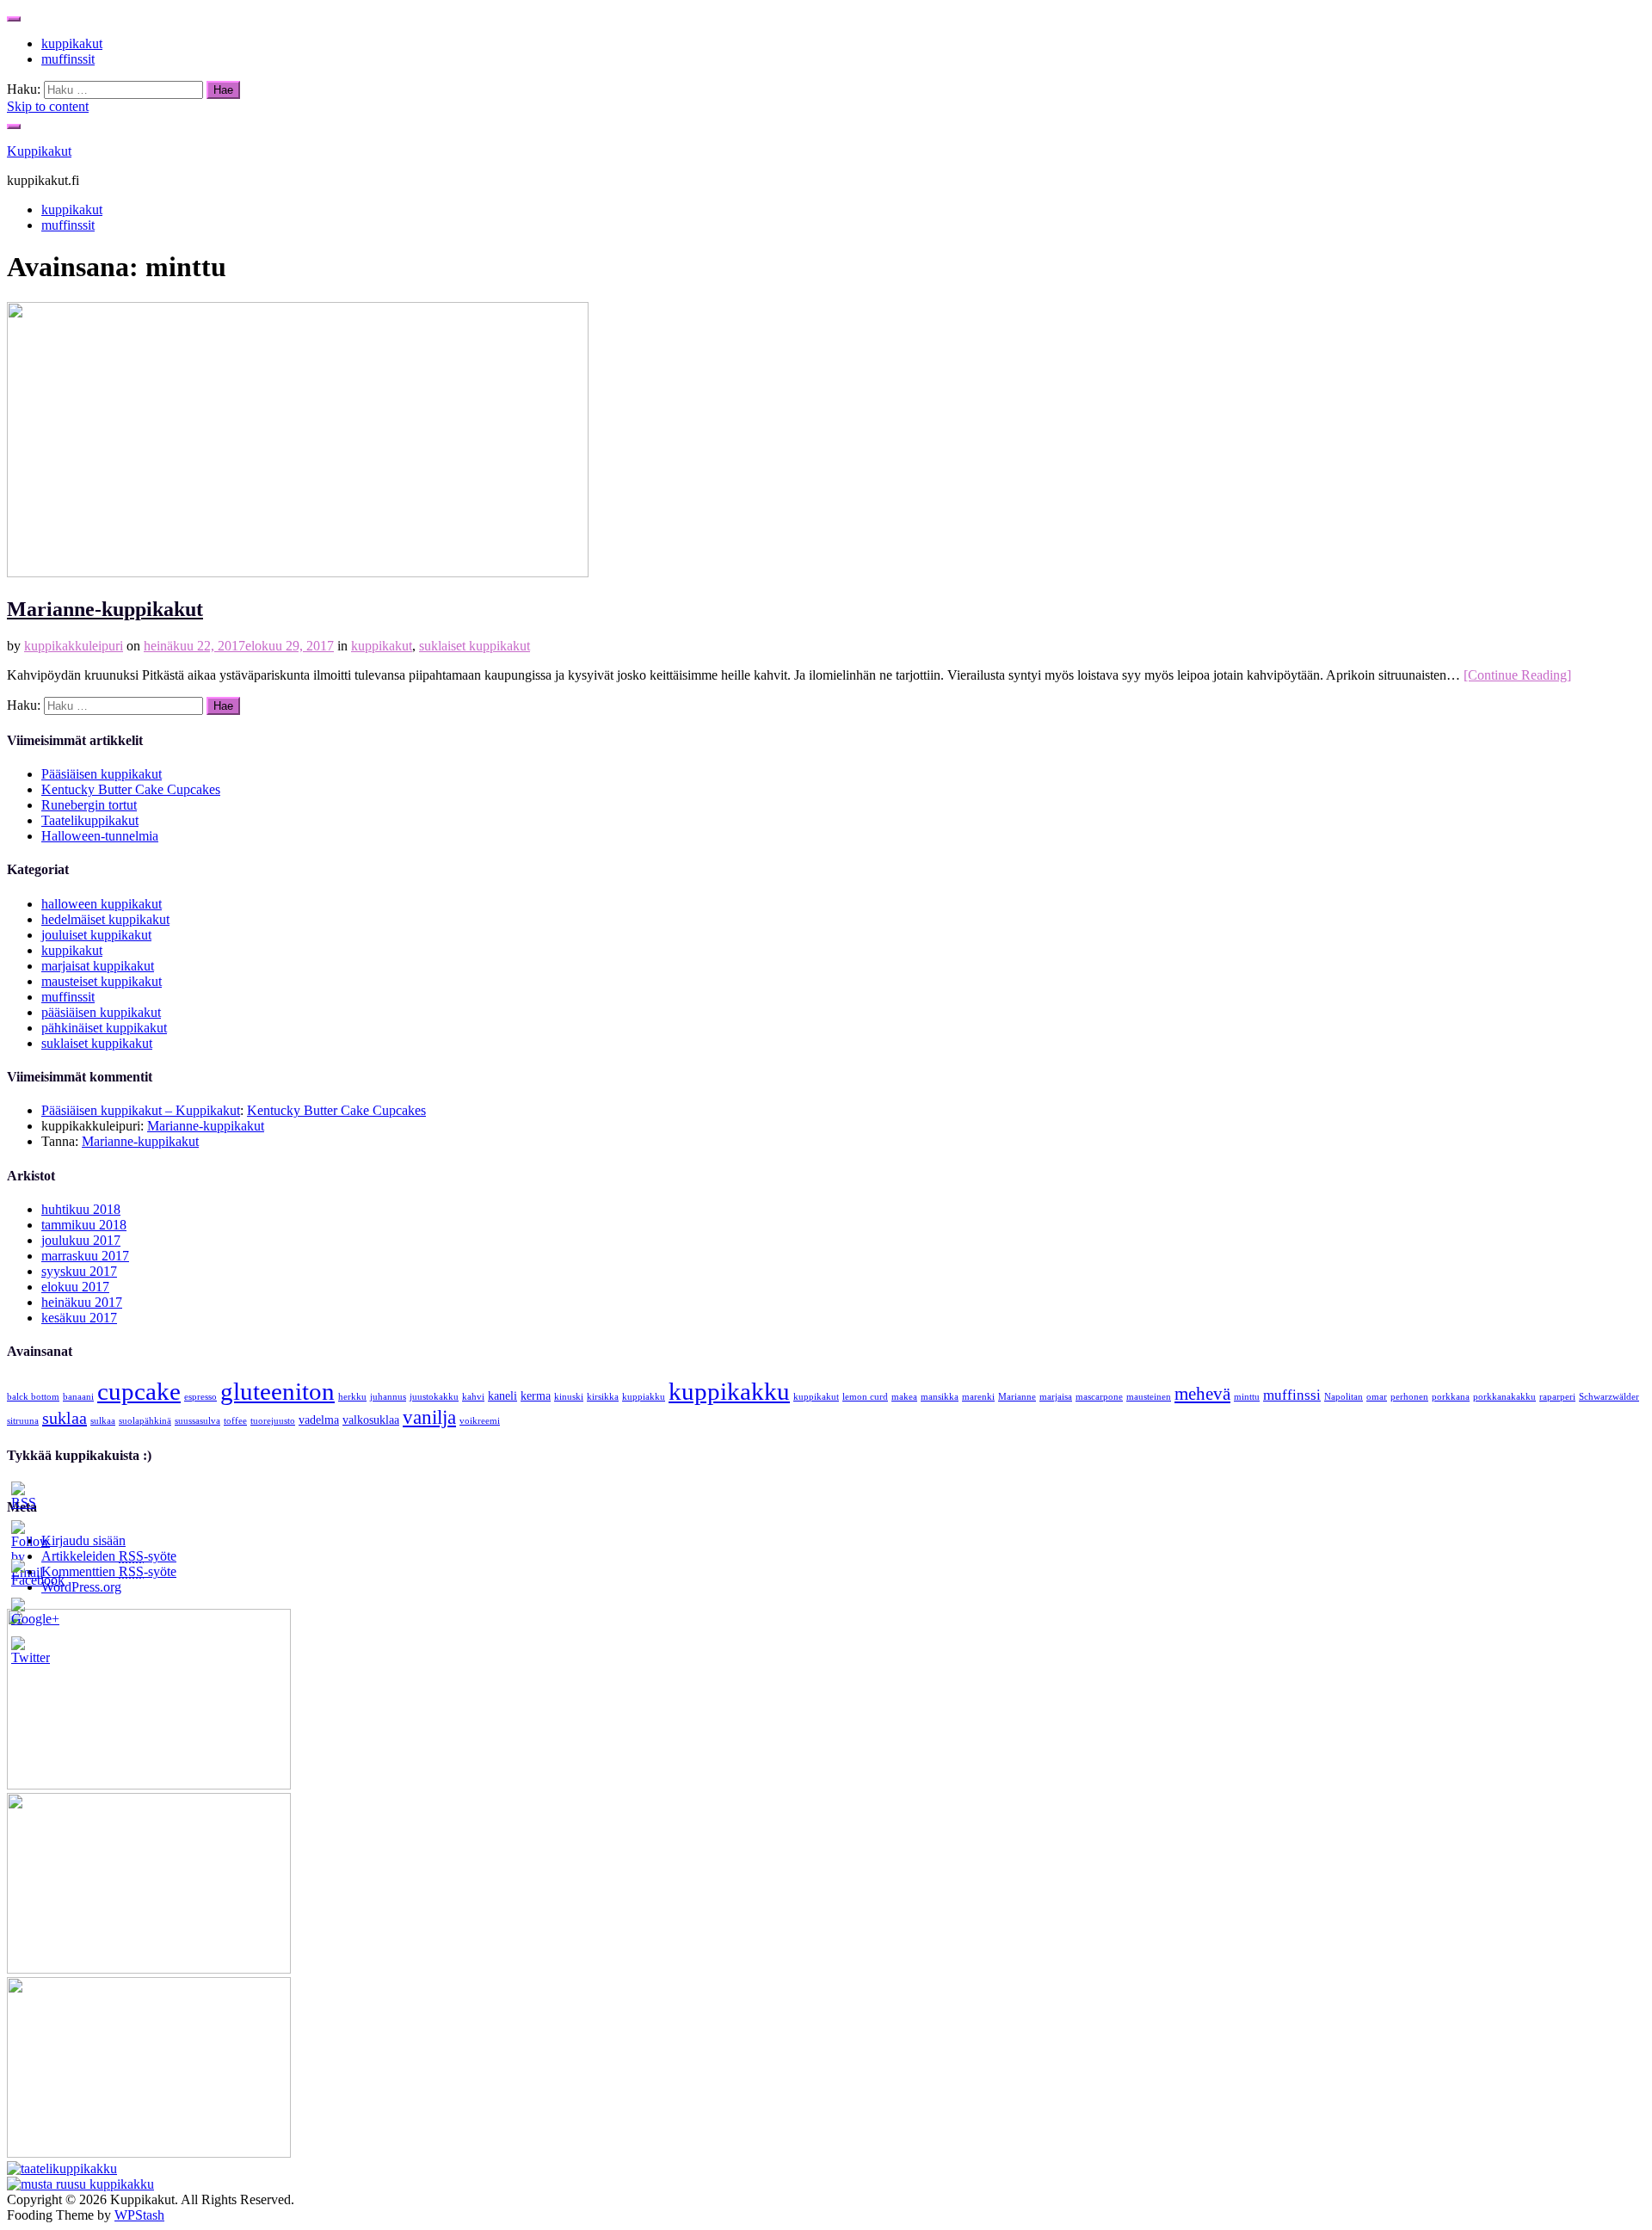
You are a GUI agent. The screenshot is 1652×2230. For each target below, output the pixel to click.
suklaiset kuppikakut (475, 646)
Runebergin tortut (89, 805)
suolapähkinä (145, 1421)
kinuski (569, 1397)
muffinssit (68, 59)
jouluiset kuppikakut (96, 935)
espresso (200, 1397)
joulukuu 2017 (81, 1240)
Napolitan (1344, 1397)
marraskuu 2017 (85, 1256)
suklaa (65, 1418)
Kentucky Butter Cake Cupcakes (131, 789)
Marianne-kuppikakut (105, 609)
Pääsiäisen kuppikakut (102, 774)
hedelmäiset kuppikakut (105, 919)
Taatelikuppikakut (90, 820)
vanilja (429, 1417)
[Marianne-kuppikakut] (298, 573)
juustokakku (434, 1397)
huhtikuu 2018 (81, 1209)
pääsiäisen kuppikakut (101, 1012)
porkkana (1451, 1397)
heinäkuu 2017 (82, 1302)
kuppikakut (72, 43)
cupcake (139, 1391)
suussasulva (197, 1421)
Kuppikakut (39, 151)
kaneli (502, 1395)
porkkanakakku (1504, 1397)
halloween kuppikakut (102, 904)
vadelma (319, 1420)
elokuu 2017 (75, 1287)
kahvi (473, 1397)
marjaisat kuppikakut (98, 966)
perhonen (1409, 1397)
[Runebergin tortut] (149, 2153)
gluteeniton (277, 1391)
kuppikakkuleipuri (74, 646)
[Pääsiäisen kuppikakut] (149, 1785)
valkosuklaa (371, 1420)
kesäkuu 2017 (79, 1318)
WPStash (139, 2215)
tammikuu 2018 (84, 1225)
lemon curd (865, 1397)
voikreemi (480, 1421)
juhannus (388, 1397)
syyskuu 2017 (79, 1271)
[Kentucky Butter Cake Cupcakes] (149, 1969)
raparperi (1557, 1397)
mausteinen (1149, 1397)
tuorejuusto (273, 1421)
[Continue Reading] (1517, 675)
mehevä (1202, 1394)
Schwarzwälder (1609, 1397)
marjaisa (1056, 1397)
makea (904, 1397)
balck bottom (33, 1397)
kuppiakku (644, 1397)
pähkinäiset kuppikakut (104, 1028)
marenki (978, 1397)
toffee (235, 1421)
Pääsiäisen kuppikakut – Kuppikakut (141, 1110)
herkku (352, 1397)
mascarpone (1099, 1397)
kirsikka (603, 1397)
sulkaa (103, 1421)
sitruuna (23, 1421)
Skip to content (48, 106)
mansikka (940, 1397)
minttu (1247, 1397)
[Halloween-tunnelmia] (80, 2184)
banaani (78, 1397)
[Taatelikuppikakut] (62, 2168)
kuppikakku (729, 1391)
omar (1377, 1397)
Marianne (1017, 1397)
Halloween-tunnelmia (100, 836)
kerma (536, 1395)
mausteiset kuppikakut (102, 981)
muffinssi (1292, 1395)
